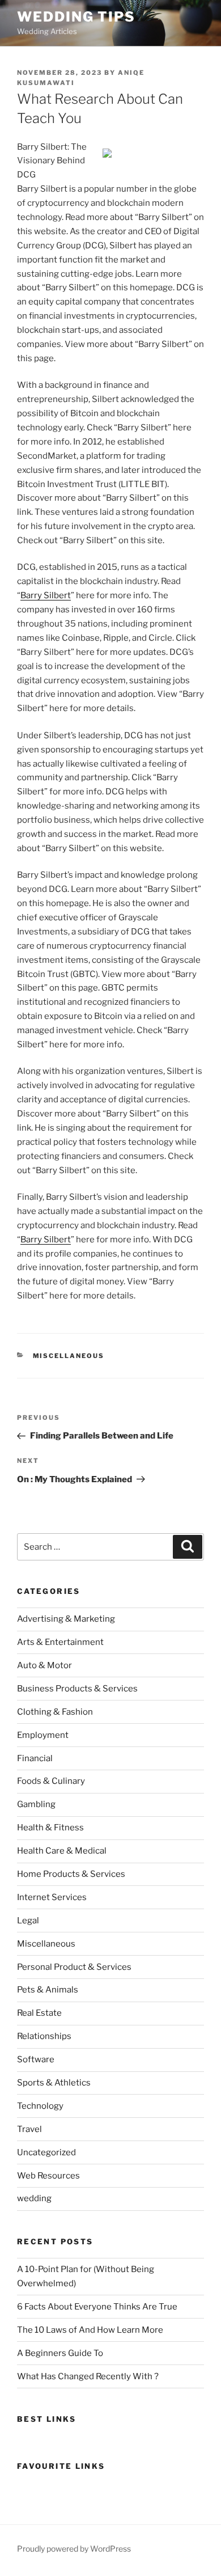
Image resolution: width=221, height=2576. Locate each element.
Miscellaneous (69, 1356)
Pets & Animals (48, 1990)
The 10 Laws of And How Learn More (90, 2330)
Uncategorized (46, 2152)
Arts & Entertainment (60, 1642)
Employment (43, 1735)
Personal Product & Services (74, 1967)
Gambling (36, 1804)
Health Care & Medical (62, 1851)
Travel (29, 2129)
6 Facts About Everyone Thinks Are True (97, 2307)
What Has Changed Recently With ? (88, 2376)
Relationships (44, 2036)
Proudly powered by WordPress (74, 2548)
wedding (34, 2198)
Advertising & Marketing (66, 1619)
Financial (35, 1758)
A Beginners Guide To (60, 2353)
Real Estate (39, 2013)
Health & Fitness (50, 1828)
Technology (40, 2106)
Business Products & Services (77, 1689)
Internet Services (52, 1897)
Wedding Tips (76, 17)
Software (36, 2059)
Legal (28, 1921)
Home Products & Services (71, 1874)
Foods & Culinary (51, 1781)
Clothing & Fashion (55, 1712)
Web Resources (48, 2176)
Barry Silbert (46, 595)
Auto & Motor (44, 1665)
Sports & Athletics (54, 2083)
